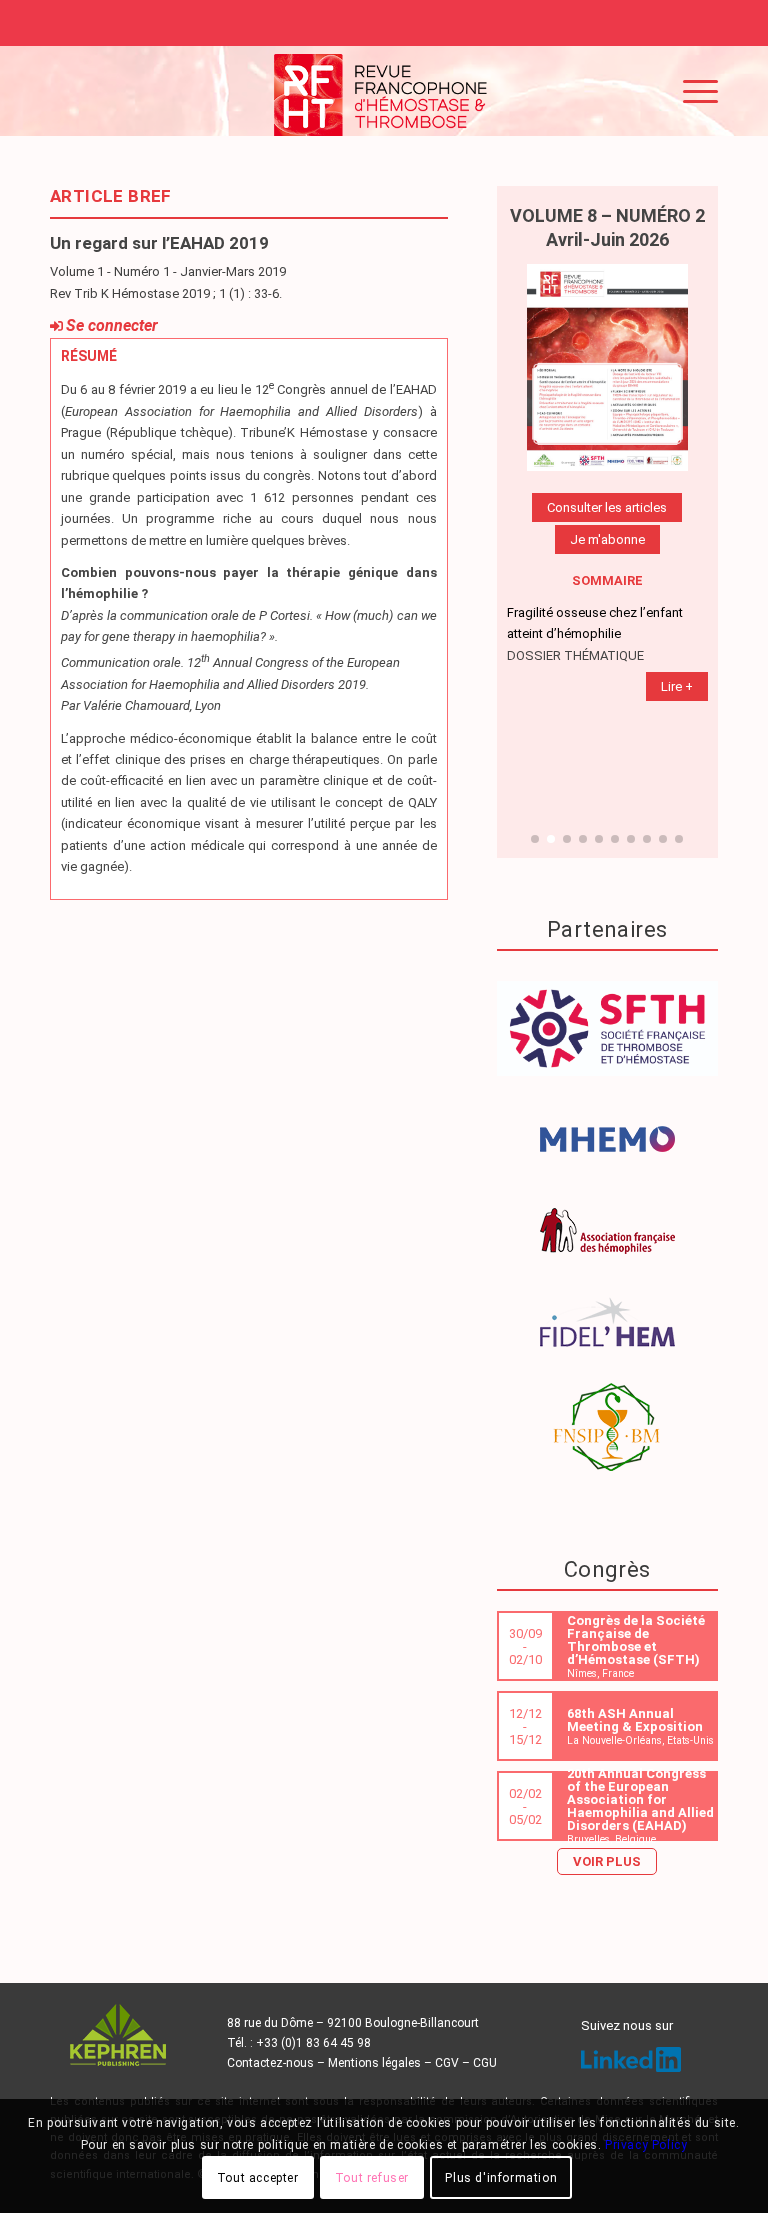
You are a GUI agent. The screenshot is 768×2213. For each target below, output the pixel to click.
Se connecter (112, 325)
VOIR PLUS (607, 1861)
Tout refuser (372, 2178)
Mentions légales (374, 2063)
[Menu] (690, 91)
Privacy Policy (646, 2145)
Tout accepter (258, 2178)
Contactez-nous (270, 2063)
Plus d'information (501, 2178)
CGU (485, 2063)
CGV (447, 2063)
